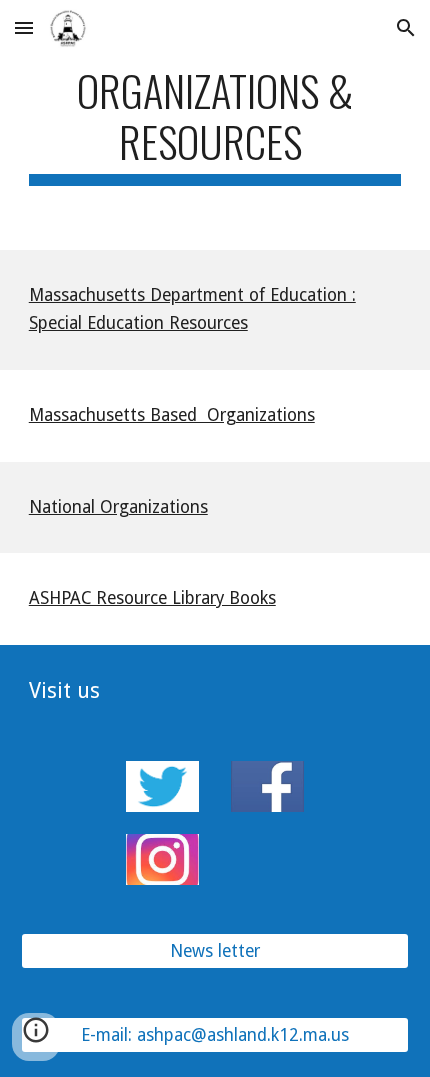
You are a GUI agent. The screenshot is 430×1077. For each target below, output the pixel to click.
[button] (24, 27)
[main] (215, 125)
